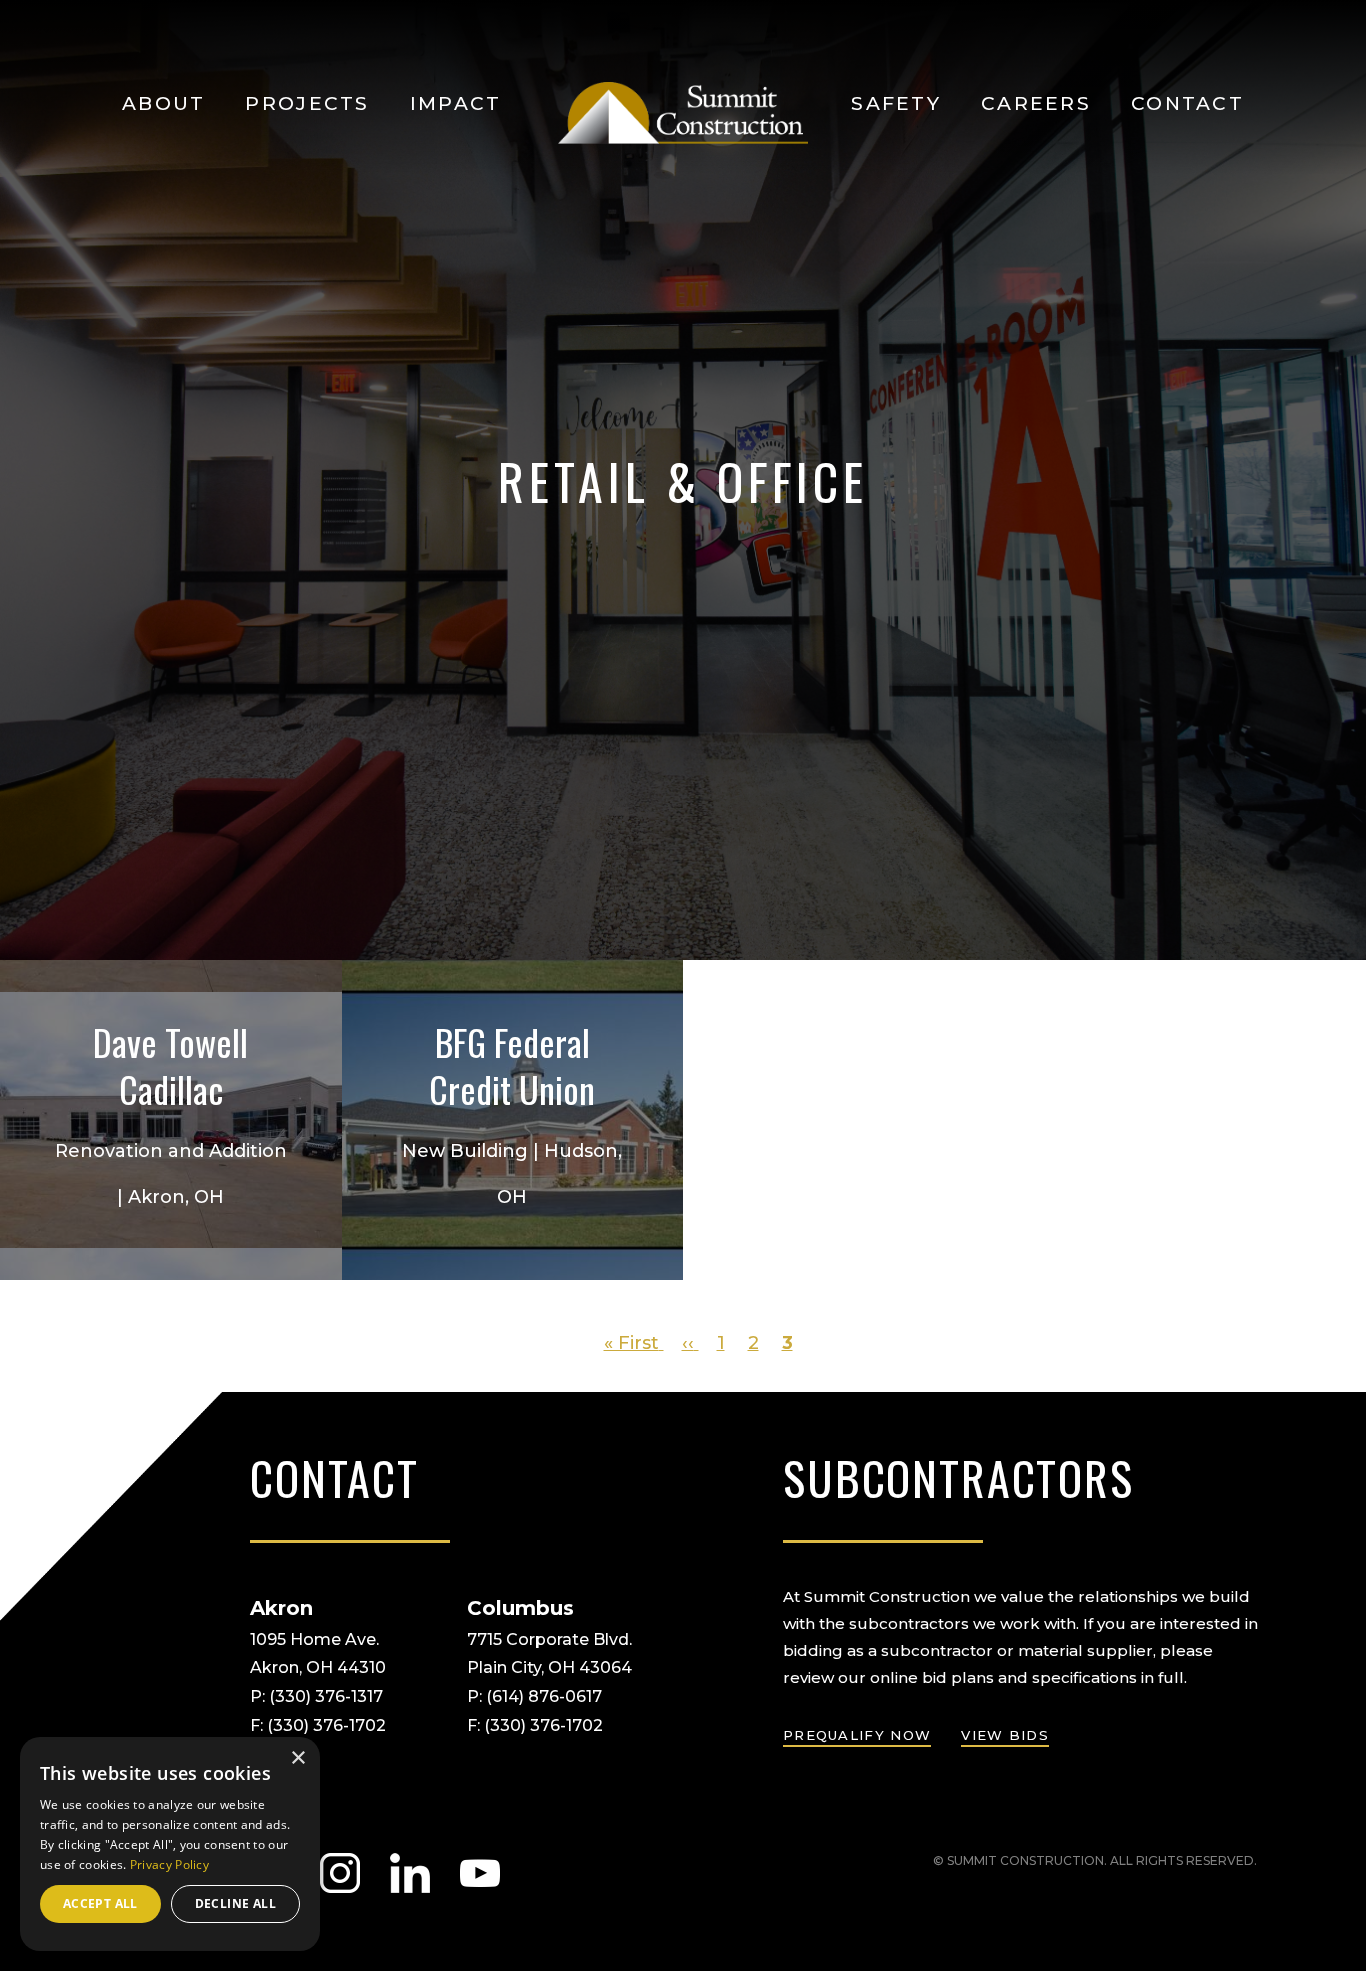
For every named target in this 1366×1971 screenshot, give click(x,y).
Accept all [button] (100, 1903)
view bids (1005, 1735)
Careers (1036, 103)
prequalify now (857, 1735)
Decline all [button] (235, 1903)
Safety (896, 103)
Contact (1187, 103)
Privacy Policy (169, 1864)
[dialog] (170, 1844)
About (163, 103)
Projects (307, 103)
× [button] (297, 1758)
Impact (456, 103)
